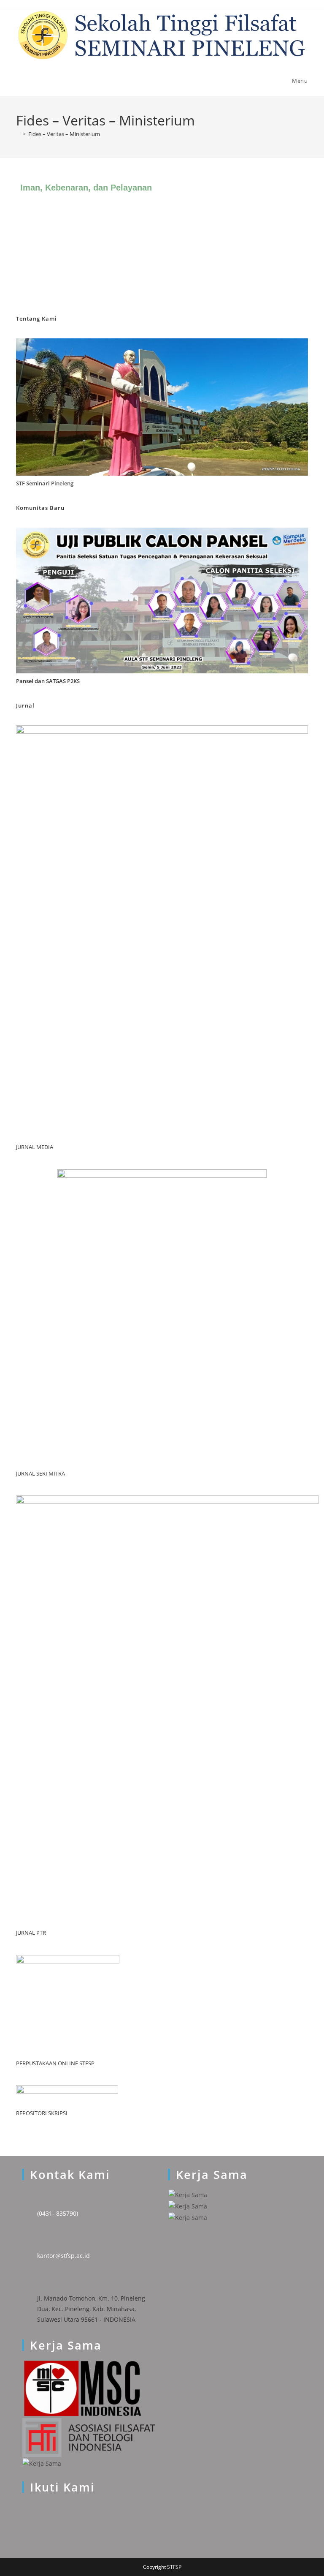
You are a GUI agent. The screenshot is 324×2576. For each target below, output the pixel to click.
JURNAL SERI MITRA (40, 1473)
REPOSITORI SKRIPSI (42, 2113)
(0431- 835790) (58, 2213)
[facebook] (25, 2528)
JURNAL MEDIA (35, 1147)
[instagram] (25, 2507)
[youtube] (25, 2517)
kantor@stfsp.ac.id (63, 2256)
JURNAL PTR (31, 1933)
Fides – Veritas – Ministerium (64, 134)
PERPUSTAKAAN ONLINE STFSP (55, 2063)
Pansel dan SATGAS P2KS (48, 681)
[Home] (18, 134)
